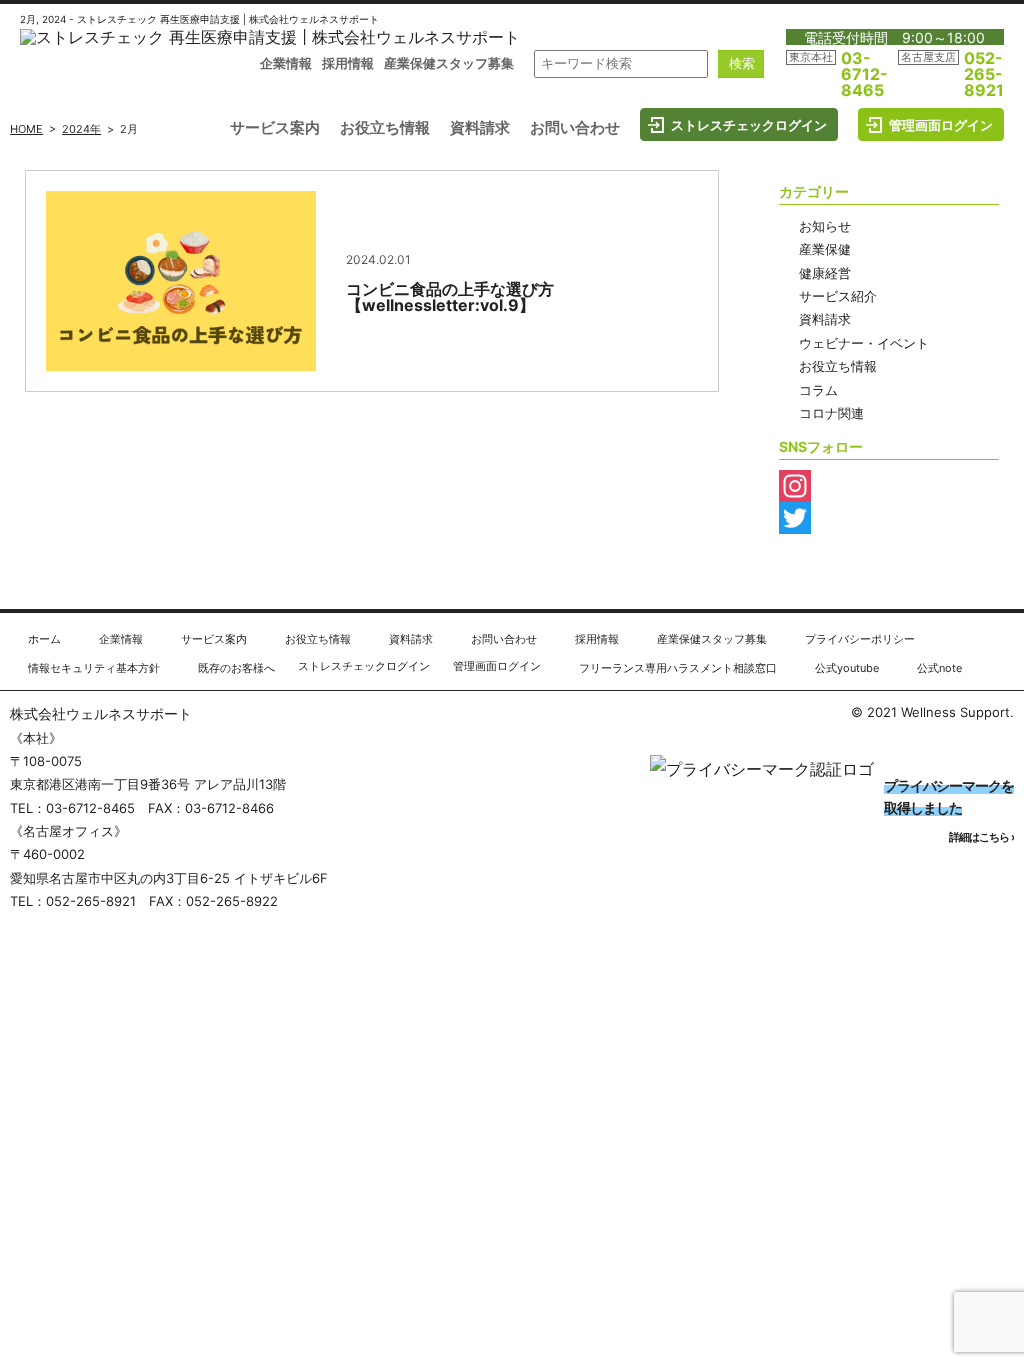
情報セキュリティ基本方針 (94, 668)
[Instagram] (889, 486)
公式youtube (847, 668)
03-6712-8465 (864, 74)
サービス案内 (275, 127)
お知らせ (825, 226)
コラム (818, 390)
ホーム (44, 639)
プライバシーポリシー (860, 639)
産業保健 (825, 249)
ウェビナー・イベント (864, 343)
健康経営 (825, 273)
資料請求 (480, 127)
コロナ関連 (831, 413)
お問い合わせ (575, 127)
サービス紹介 (838, 296)
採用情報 (348, 63)
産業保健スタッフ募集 (449, 63)
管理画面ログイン (941, 125)
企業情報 (286, 63)
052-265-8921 (984, 74)
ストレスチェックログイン (749, 125)
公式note (939, 668)
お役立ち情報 (385, 127)
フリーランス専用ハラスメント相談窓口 (678, 668)
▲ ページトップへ (945, 595)
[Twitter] (889, 518)
